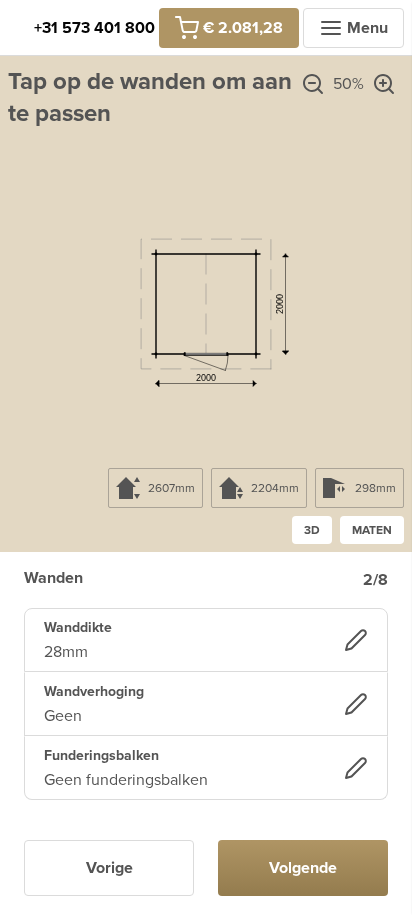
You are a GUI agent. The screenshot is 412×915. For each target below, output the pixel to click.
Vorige (109, 868)
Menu (367, 28)
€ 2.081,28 (243, 28)
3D (312, 530)
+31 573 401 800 (94, 28)
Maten (372, 530)
